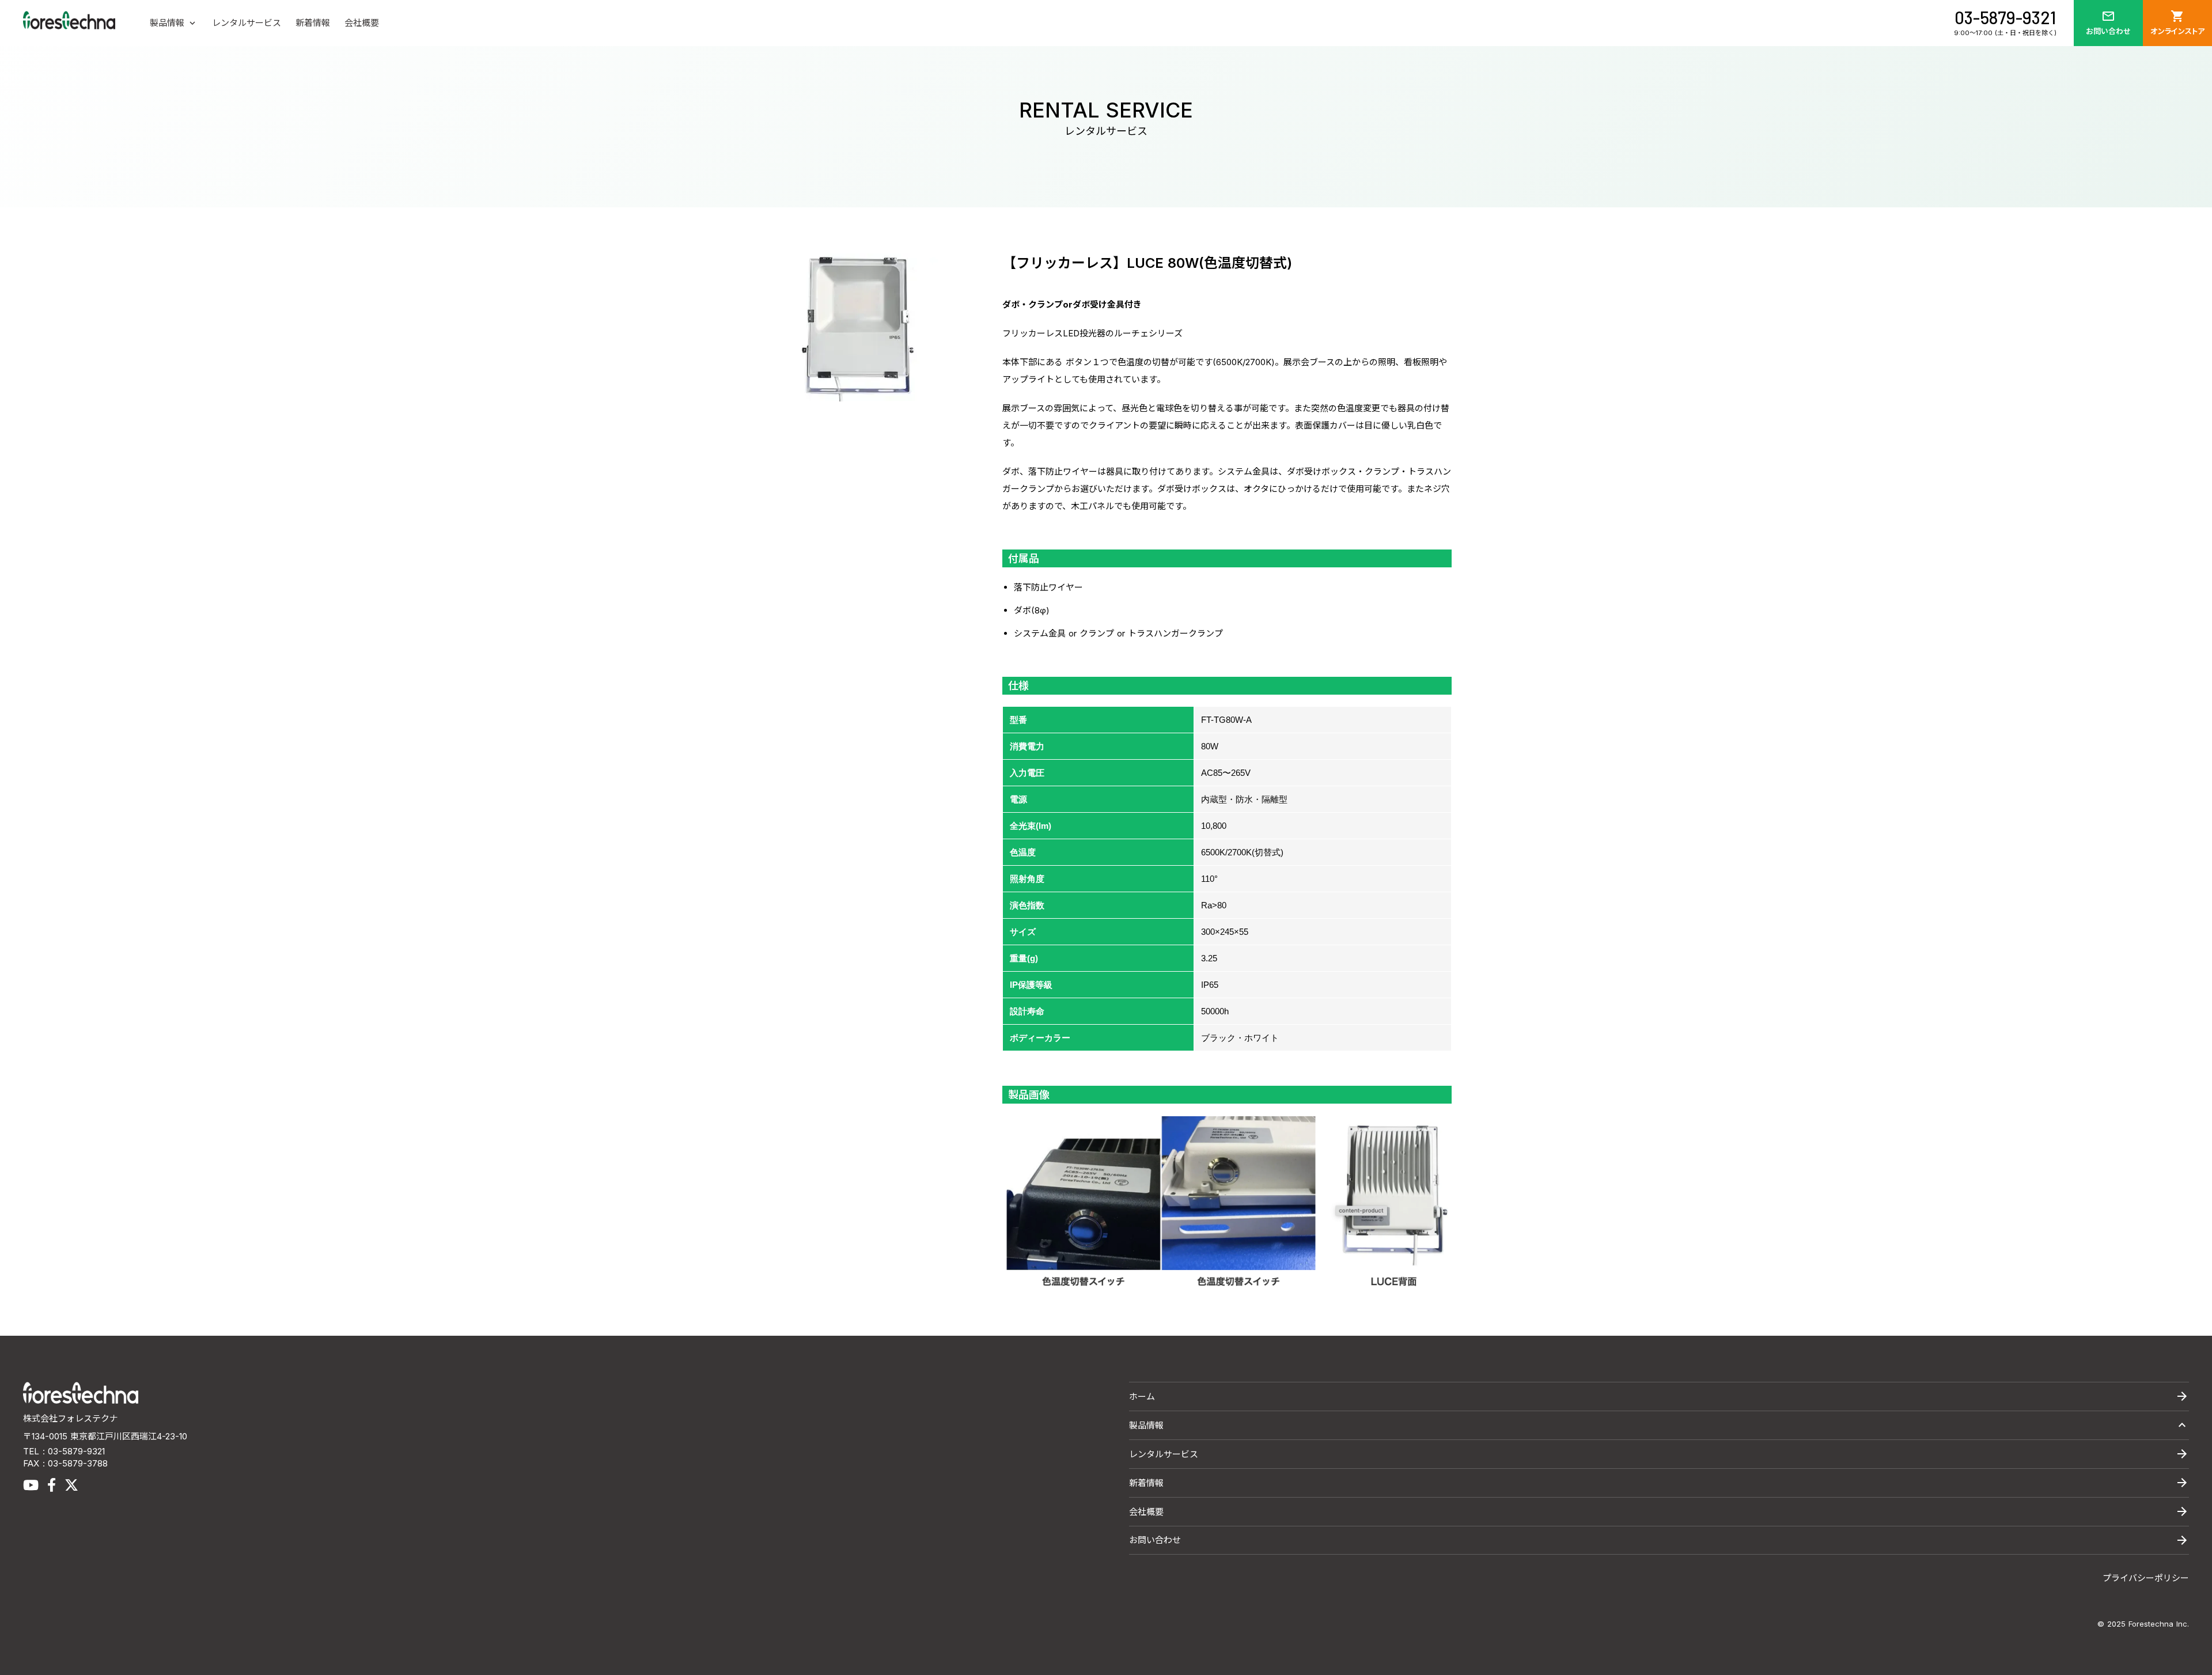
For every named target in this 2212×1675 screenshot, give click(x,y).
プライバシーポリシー (2146, 1578)
